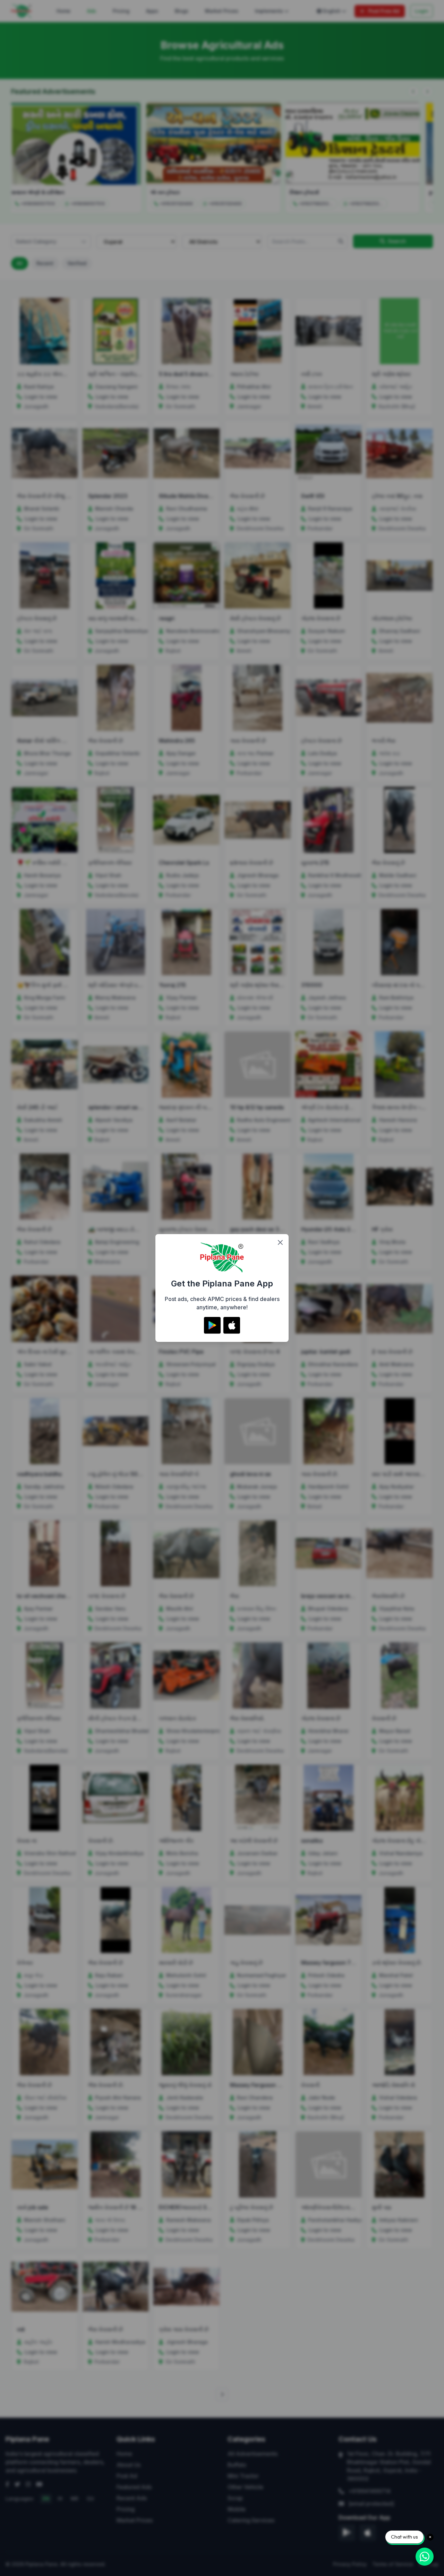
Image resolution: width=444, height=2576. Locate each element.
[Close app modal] (280, 1242)
